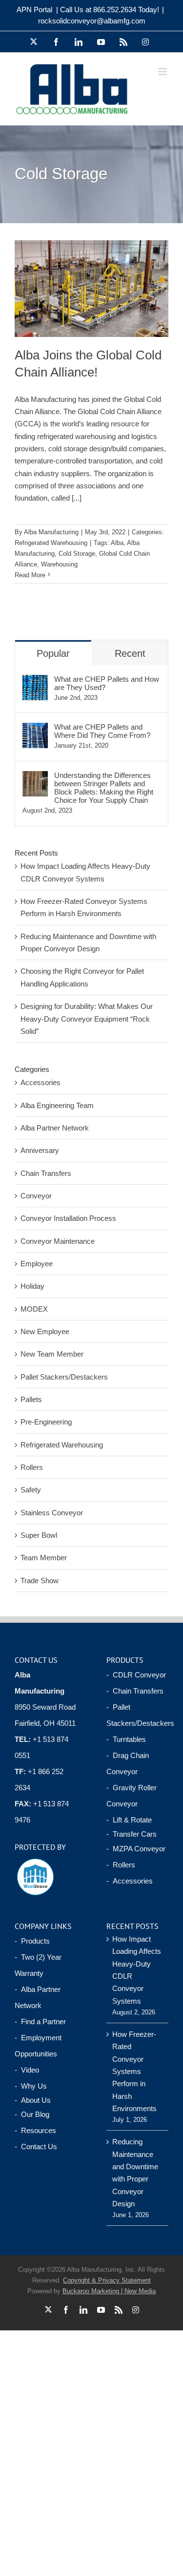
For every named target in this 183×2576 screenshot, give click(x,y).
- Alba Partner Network (38, 1997)
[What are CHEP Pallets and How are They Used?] (35, 681)
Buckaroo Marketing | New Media (109, 2291)
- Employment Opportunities (38, 2046)
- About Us (33, 2100)
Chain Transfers (46, 1173)
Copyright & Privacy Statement (107, 2280)
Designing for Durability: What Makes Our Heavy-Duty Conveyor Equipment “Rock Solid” (87, 1019)
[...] (77, 498)
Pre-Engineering (46, 1422)
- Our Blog (32, 2114)
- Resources (35, 2130)
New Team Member (52, 1354)
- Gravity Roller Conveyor (132, 1796)
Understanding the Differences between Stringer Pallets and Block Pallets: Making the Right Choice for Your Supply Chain (104, 788)
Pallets (31, 1399)
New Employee (45, 1331)
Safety (31, 1490)
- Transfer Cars (132, 1834)
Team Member (44, 1558)
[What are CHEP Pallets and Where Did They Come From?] (35, 729)
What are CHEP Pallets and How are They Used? (107, 683)
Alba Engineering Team (57, 1105)
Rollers (32, 1467)
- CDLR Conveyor (136, 1675)
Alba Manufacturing (51, 532)
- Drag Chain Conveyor (128, 1763)
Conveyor (36, 1196)
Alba (117, 543)
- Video (27, 2070)
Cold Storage (77, 554)
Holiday (32, 1286)
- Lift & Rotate (129, 1820)
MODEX (34, 1309)
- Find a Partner (40, 2021)
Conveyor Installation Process (68, 1218)
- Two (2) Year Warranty (38, 1965)
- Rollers (121, 1865)
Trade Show (40, 1581)
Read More (30, 575)
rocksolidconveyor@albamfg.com (92, 21)
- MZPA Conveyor (136, 1849)
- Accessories (130, 1881)
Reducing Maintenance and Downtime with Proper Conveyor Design (135, 2173)
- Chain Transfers (135, 1691)
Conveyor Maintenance (58, 1241)
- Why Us (31, 2086)
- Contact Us (36, 2147)
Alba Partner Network (55, 1128)
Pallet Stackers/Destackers (64, 1377)
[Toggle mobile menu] (163, 72)
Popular (53, 653)
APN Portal (34, 10)
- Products (32, 1941)
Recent (130, 653)
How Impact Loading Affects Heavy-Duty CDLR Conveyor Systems (137, 1970)
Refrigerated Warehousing (51, 543)
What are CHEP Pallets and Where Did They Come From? (102, 731)
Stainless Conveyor (52, 1513)
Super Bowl (39, 1535)
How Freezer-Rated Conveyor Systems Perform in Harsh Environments (134, 2071)
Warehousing (59, 564)
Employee (37, 1264)
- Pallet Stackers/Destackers (138, 1715)
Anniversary (40, 1150)
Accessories (41, 1082)
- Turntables (126, 1739)
